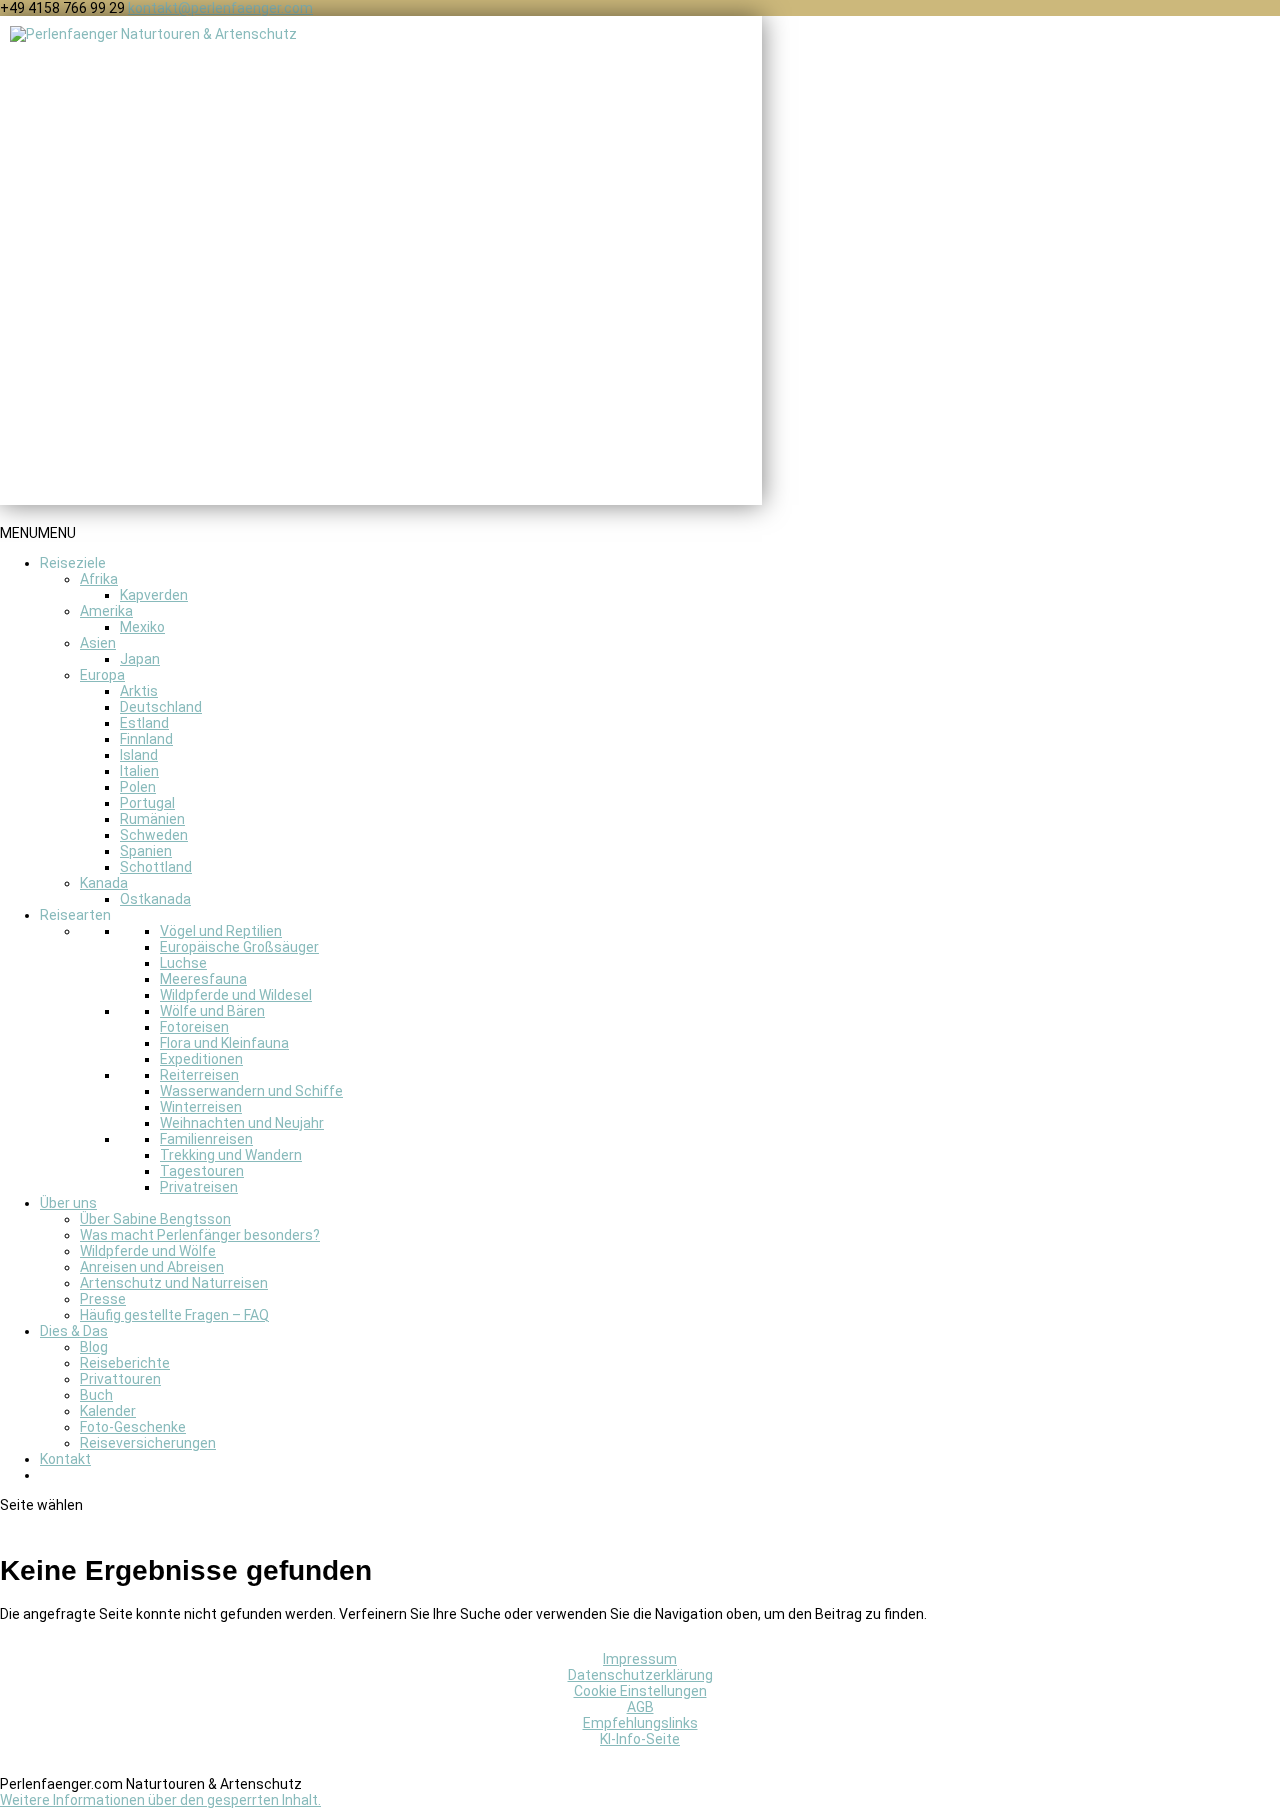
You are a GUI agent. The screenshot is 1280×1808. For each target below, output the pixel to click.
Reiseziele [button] (73, 563)
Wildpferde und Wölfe (148, 1251)
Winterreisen (201, 1107)
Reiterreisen (199, 1075)
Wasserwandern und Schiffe (251, 1091)
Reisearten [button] (75, 915)
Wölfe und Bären (212, 1011)
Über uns (68, 1203)
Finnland (146, 739)
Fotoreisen (194, 1027)
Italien (139, 771)
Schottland (156, 867)
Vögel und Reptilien (221, 931)
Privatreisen (199, 1187)
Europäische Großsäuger (239, 947)
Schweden (154, 835)
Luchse (183, 963)
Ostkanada (155, 899)
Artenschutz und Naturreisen (174, 1283)
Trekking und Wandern (231, 1155)
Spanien (146, 851)
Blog (94, 1347)
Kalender (108, 1411)
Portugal (147, 803)
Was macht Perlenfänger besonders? (200, 1235)
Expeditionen (201, 1059)
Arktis (139, 691)
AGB (640, 1707)
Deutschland (161, 707)
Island (139, 755)
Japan (140, 659)
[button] (38, 533)
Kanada (104, 883)
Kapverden (154, 595)
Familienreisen (206, 1139)
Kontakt (65, 1459)
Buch (96, 1395)
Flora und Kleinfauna (224, 1043)
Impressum (640, 1659)
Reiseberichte (125, 1363)
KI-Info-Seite (640, 1739)
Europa (102, 675)
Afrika (99, 579)
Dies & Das (74, 1331)
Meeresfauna (203, 979)
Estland (144, 723)
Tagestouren (202, 1171)
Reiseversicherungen (148, 1443)
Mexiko (142, 627)
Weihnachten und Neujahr (242, 1123)
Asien (98, 643)
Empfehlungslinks (640, 1723)
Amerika (106, 611)
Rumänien (152, 819)
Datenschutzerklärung (640, 1675)
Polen (138, 787)
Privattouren (120, 1379)
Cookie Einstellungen (640, 1691)
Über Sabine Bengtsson (155, 1219)
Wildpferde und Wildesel (236, 995)
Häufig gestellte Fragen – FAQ (174, 1315)
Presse (103, 1299)
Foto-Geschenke (133, 1427)
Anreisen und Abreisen (152, 1267)
